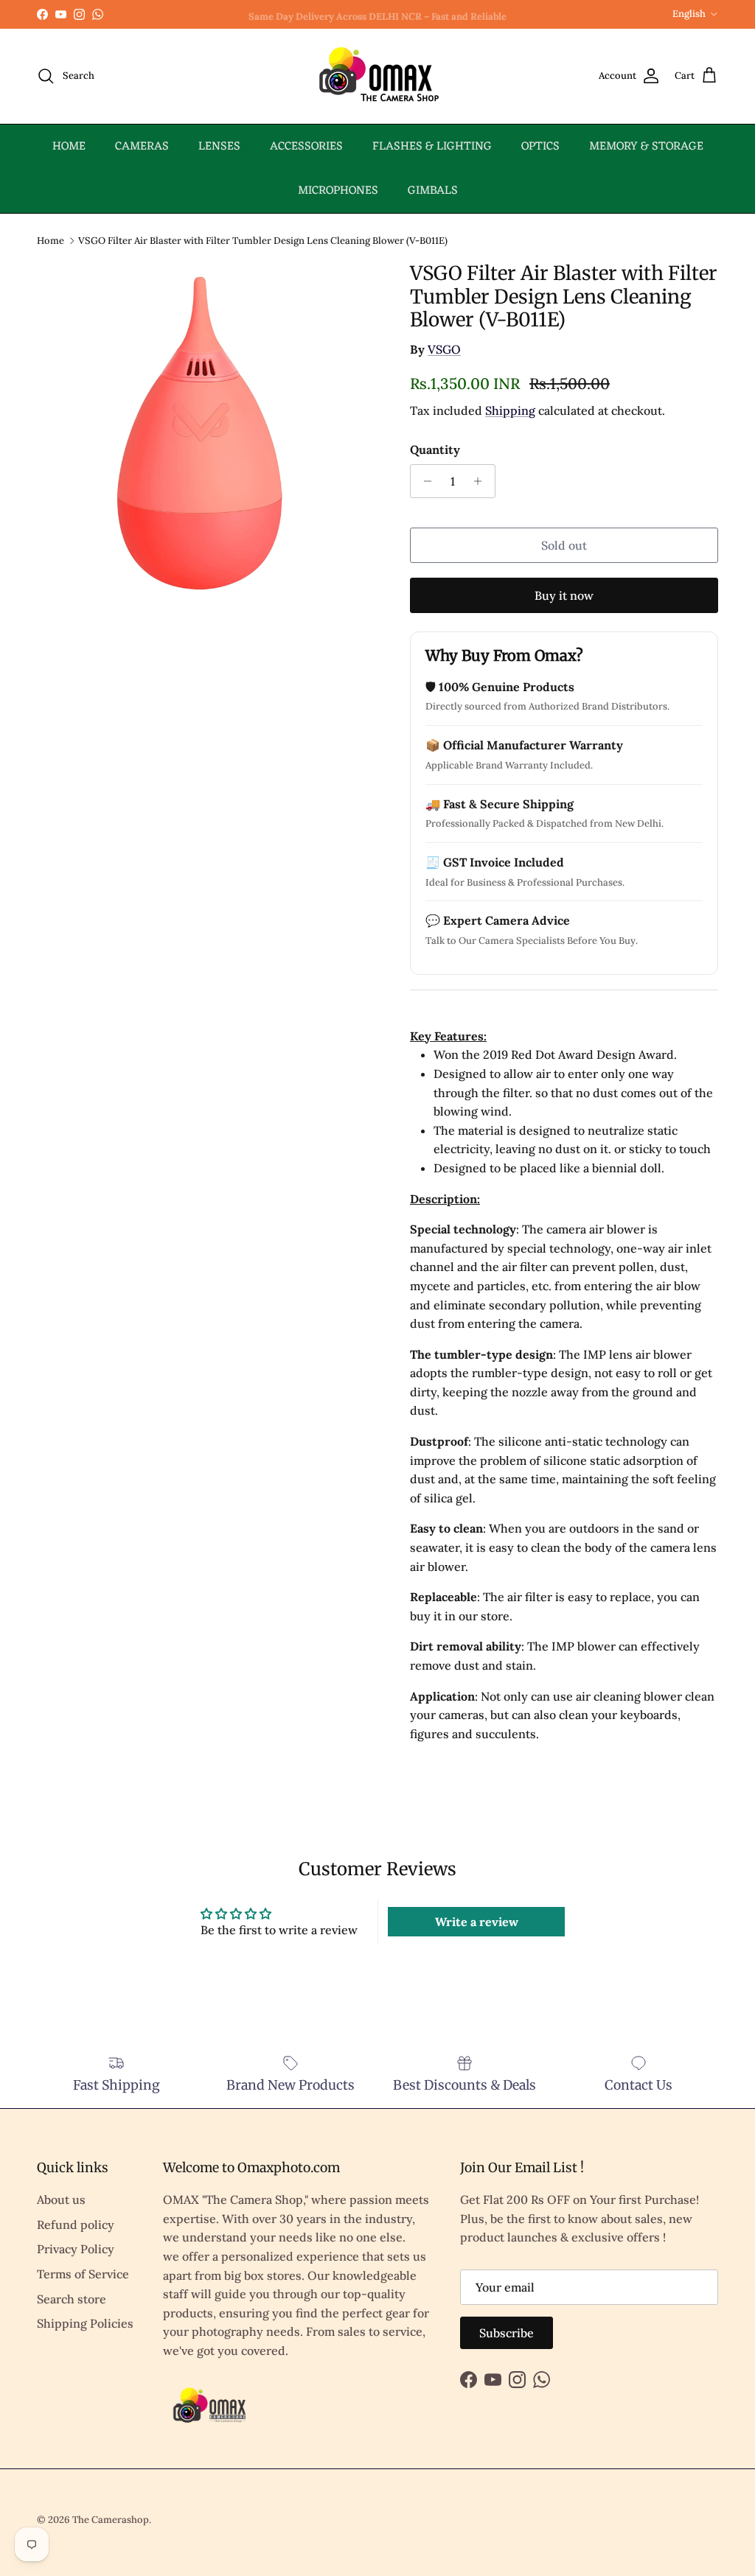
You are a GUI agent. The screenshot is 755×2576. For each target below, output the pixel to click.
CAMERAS (142, 147)
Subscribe (507, 2333)
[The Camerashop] (377, 76)
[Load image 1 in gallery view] (207, 432)
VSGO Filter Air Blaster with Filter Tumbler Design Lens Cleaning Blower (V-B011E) (263, 240)
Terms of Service (83, 2274)
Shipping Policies (85, 2323)
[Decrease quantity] (424, 481)
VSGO (444, 349)
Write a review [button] (477, 1922)
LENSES (219, 147)
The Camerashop (111, 2520)
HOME (69, 147)
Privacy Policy (76, 2249)
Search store (72, 2299)
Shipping (510, 410)
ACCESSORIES (306, 147)
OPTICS (540, 147)
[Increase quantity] (482, 481)
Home (51, 240)
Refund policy (76, 2225)
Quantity (435, 449)
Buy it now (564, 595)
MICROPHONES (338, 191)
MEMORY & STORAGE (646, 147)
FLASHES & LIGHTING (432, 147)
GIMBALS (433, 191)
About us (61, 2199)
